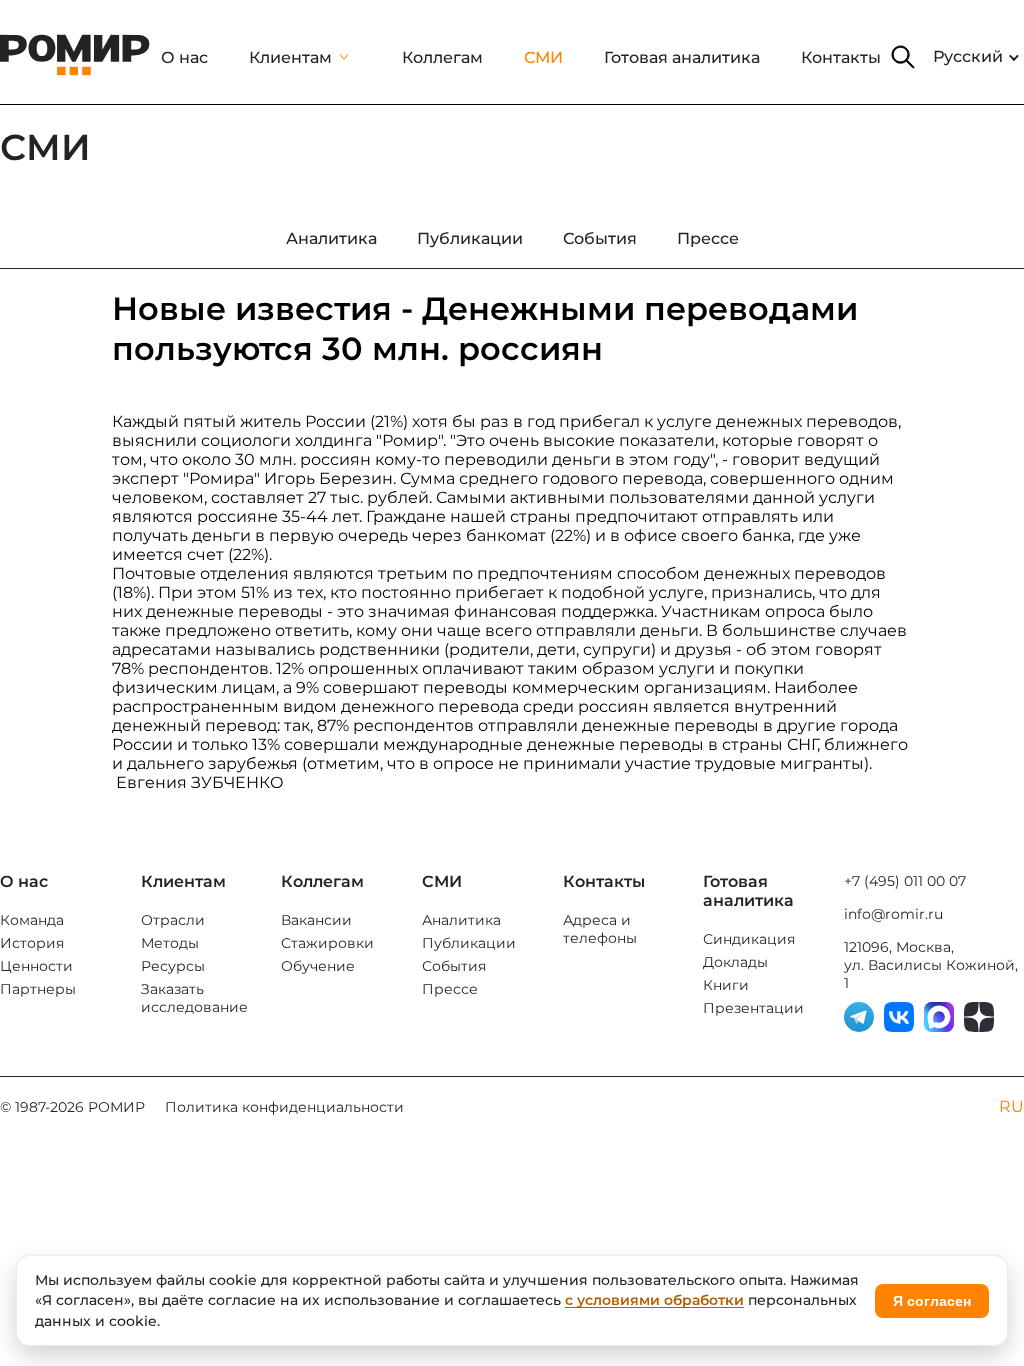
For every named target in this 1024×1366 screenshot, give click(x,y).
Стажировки (327, 943)
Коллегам (442, 57)
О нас (184, 57)
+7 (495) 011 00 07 (905, 881)
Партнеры (38, 989)
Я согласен (932, 1301)
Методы (170, 943)
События (454, 966)
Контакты (841, 57)
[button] (903, 57)
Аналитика (461, 920)
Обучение (318, 966)
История (32, 943)
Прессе (450, 989)
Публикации (469, 943)
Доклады (735, 962)
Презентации (753, 1008)
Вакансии (316, 920)
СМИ (543, 57)
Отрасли (173, 920)
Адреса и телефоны (600, 929)
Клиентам (290, 57)
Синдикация (749, 939)
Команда (32, 920)
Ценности (36, 966)
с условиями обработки (654, 1300)
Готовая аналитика (682, 57)
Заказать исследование (194, 998)
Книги (726, 985)
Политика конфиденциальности (284, 1107)
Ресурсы (173, 966)
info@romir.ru (893, 914)
